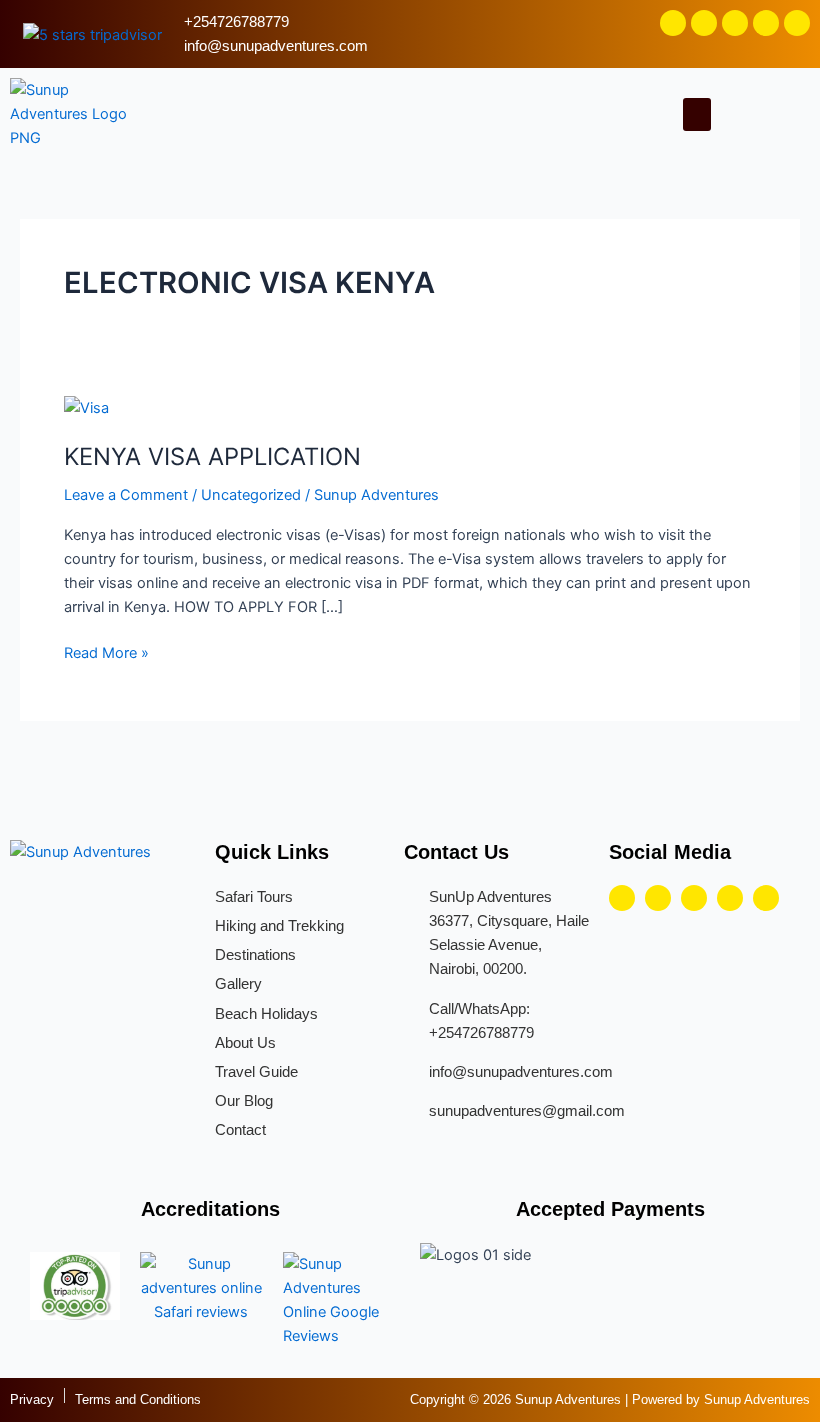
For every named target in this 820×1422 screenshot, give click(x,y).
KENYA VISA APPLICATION (212, 456)
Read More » (106, 651)
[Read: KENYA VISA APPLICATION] (86, 407)
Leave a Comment (126, 495)
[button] (697, 114)
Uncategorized (251, 495)
